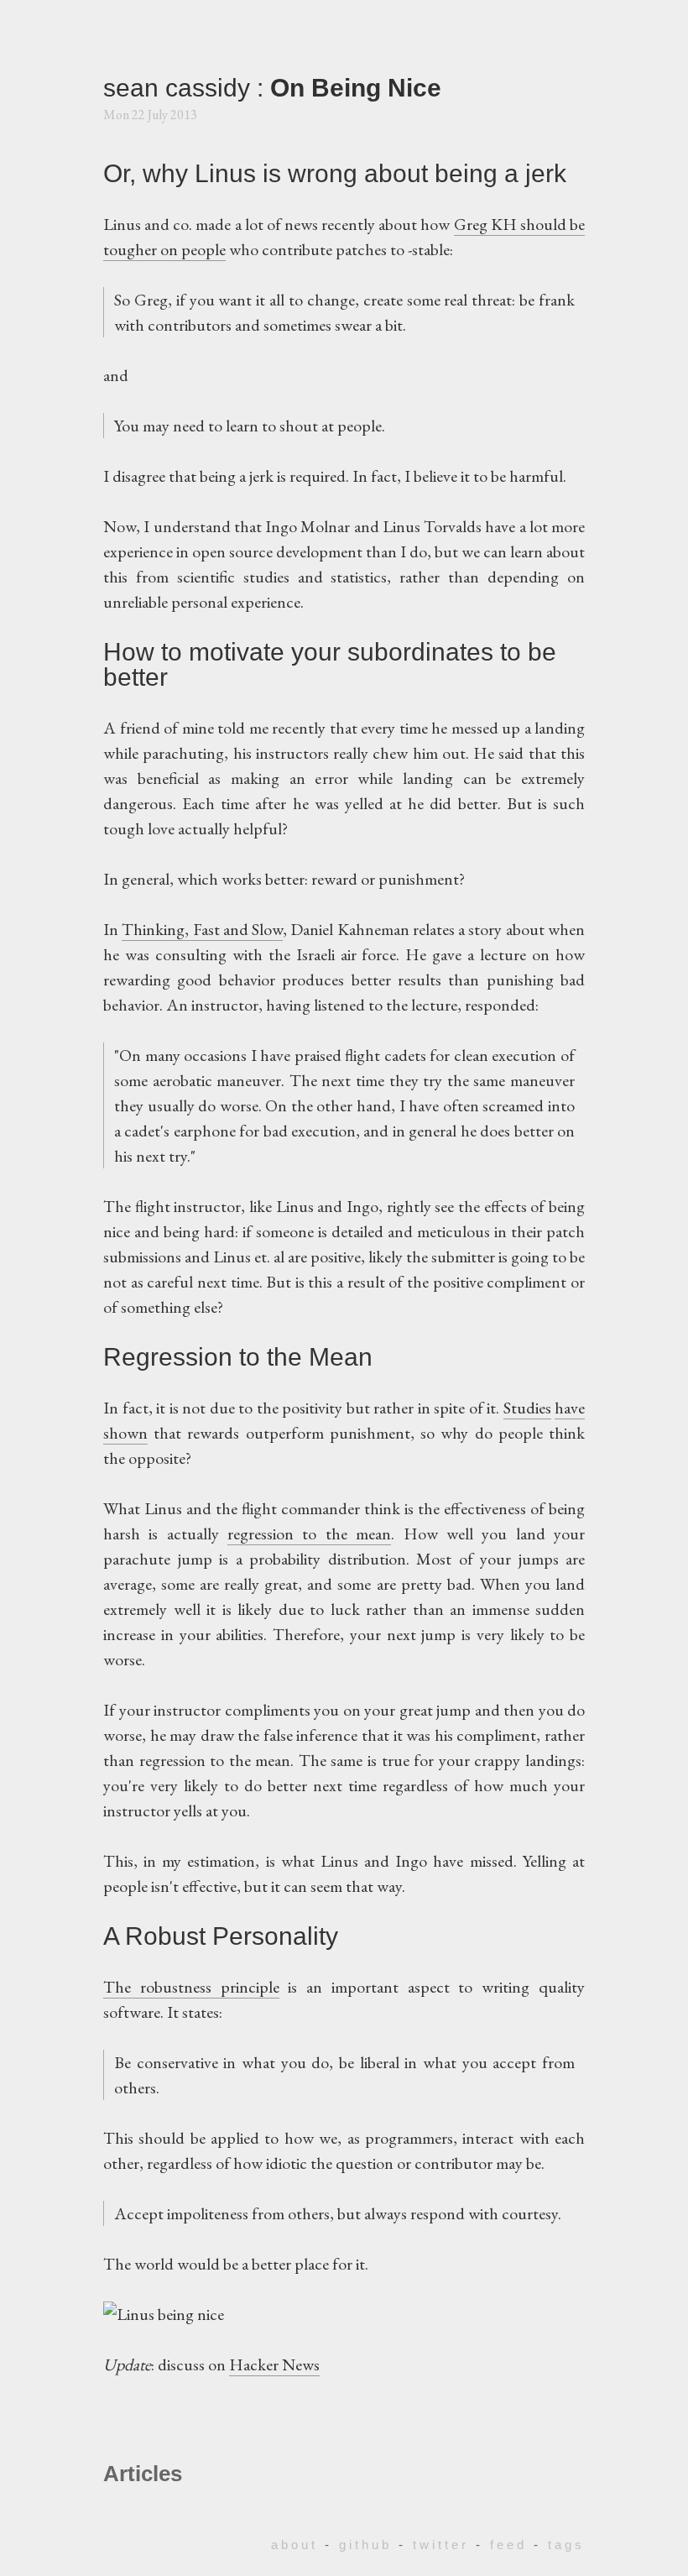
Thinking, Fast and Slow (202, 929)
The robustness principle (191, 1987)
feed (508, 2545)
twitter (441, 2545)
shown (125, 1433)
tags (566, 2545)
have (570, 1408)
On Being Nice (356, 88)
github (365, 2545)
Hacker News (274, 2364)
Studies (527, 1408)
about (294, 2545)
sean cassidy (180, 88)
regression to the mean (309, 1534)
